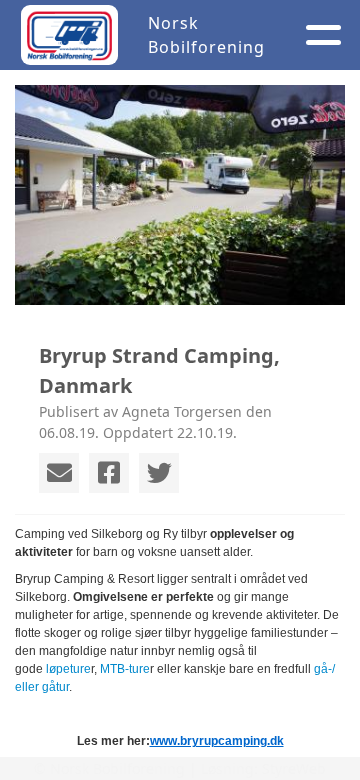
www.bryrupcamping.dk (217, 741)
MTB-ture (125, 669)
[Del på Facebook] (109, 473)
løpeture (68, 669)
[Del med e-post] (59, 473)
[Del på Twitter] (159, 473)
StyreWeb (294, 768)
